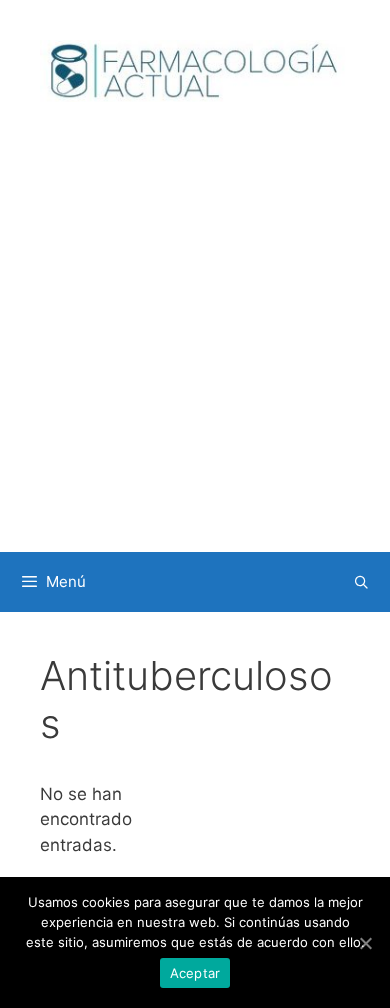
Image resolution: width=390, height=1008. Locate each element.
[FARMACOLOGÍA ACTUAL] (195, 70)
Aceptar (195, 973)
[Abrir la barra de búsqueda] (361, 582)
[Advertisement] (195, 347)
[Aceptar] (365, 943)
